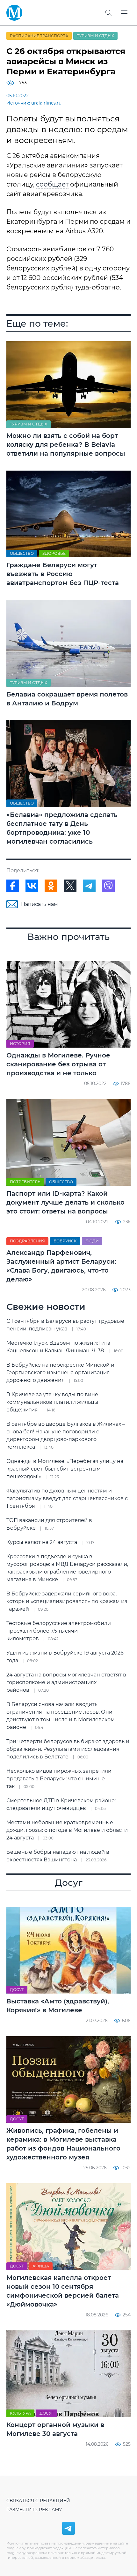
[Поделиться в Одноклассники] (51, 886)
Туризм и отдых (95, 36)
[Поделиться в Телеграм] (89, 886)
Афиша (41, 2266)
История (20, 1044)
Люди (92, 1241)
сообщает (52, 184)
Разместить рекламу (34, 2510)
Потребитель (25, 1182)
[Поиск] (108, 13)
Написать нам (40, 904)
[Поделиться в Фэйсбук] (13, 886)
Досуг (17, 1990)
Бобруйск (65, 1241)
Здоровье (54, 553)
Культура (20, 2413)
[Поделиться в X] (70, 886)
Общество (22, 553)
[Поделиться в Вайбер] (108, 886)
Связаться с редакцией (38, 2501)
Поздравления (27, 1241)
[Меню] (124, 13)
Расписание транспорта (39, 36)
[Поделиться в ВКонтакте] (32, 886)
